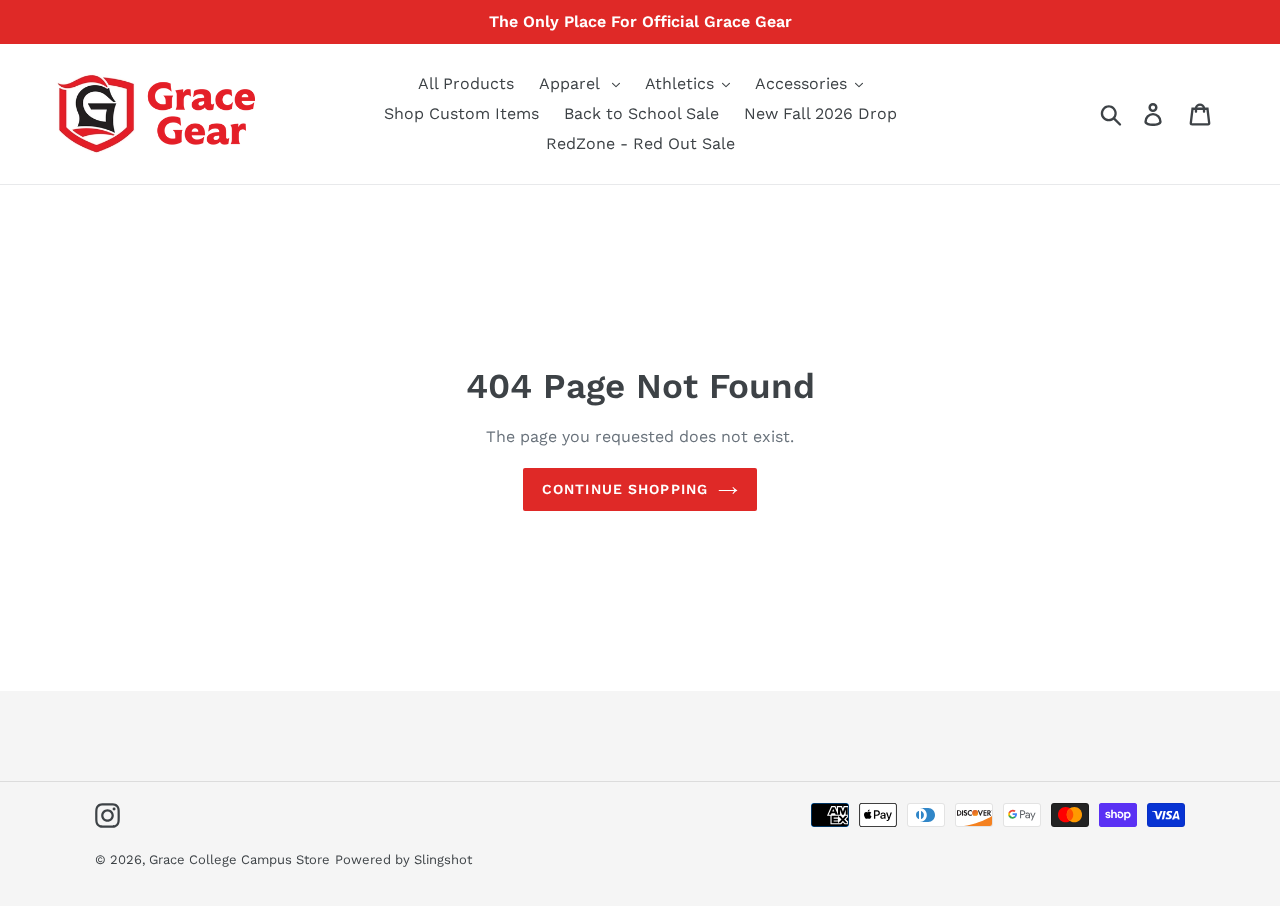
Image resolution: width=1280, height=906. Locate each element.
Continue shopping (625, 489)
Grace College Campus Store (239, 859)
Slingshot (443, 859)
